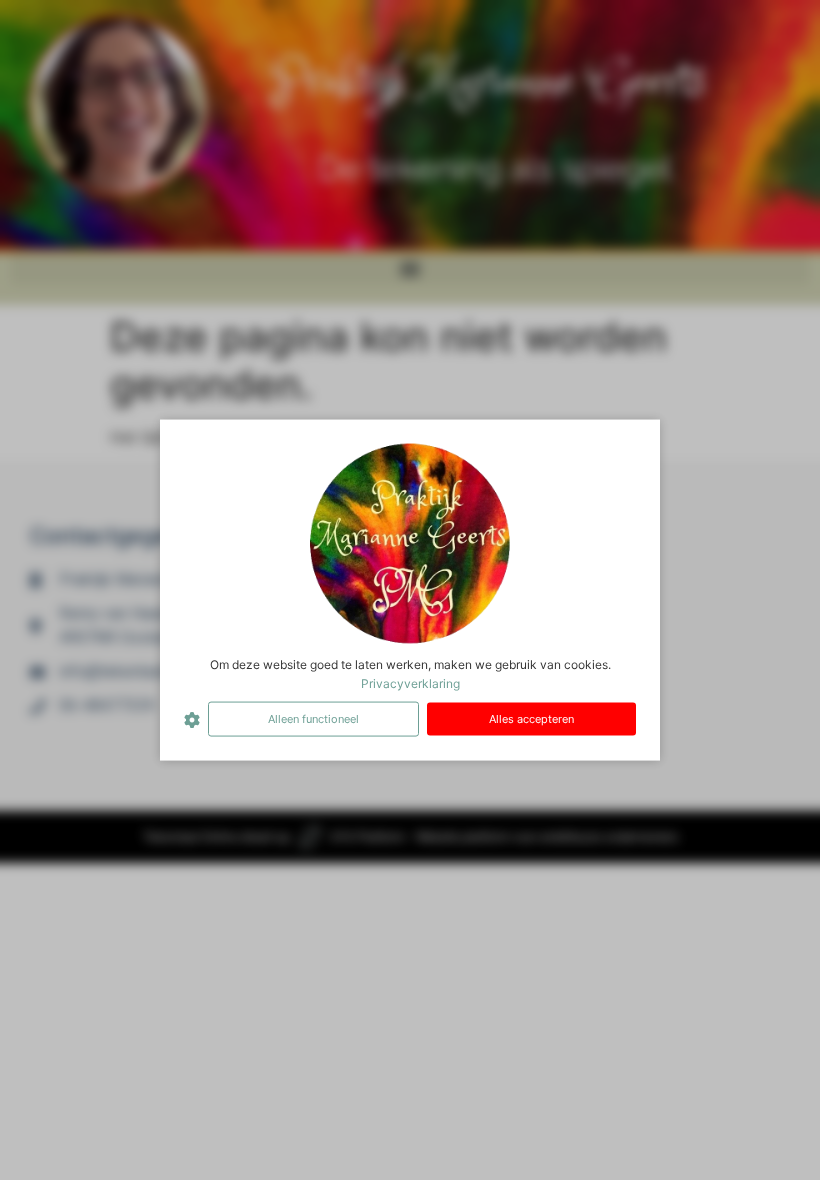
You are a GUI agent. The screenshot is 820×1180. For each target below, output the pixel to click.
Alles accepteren (531, 719)
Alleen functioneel (313, 719)
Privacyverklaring (410, 683)
